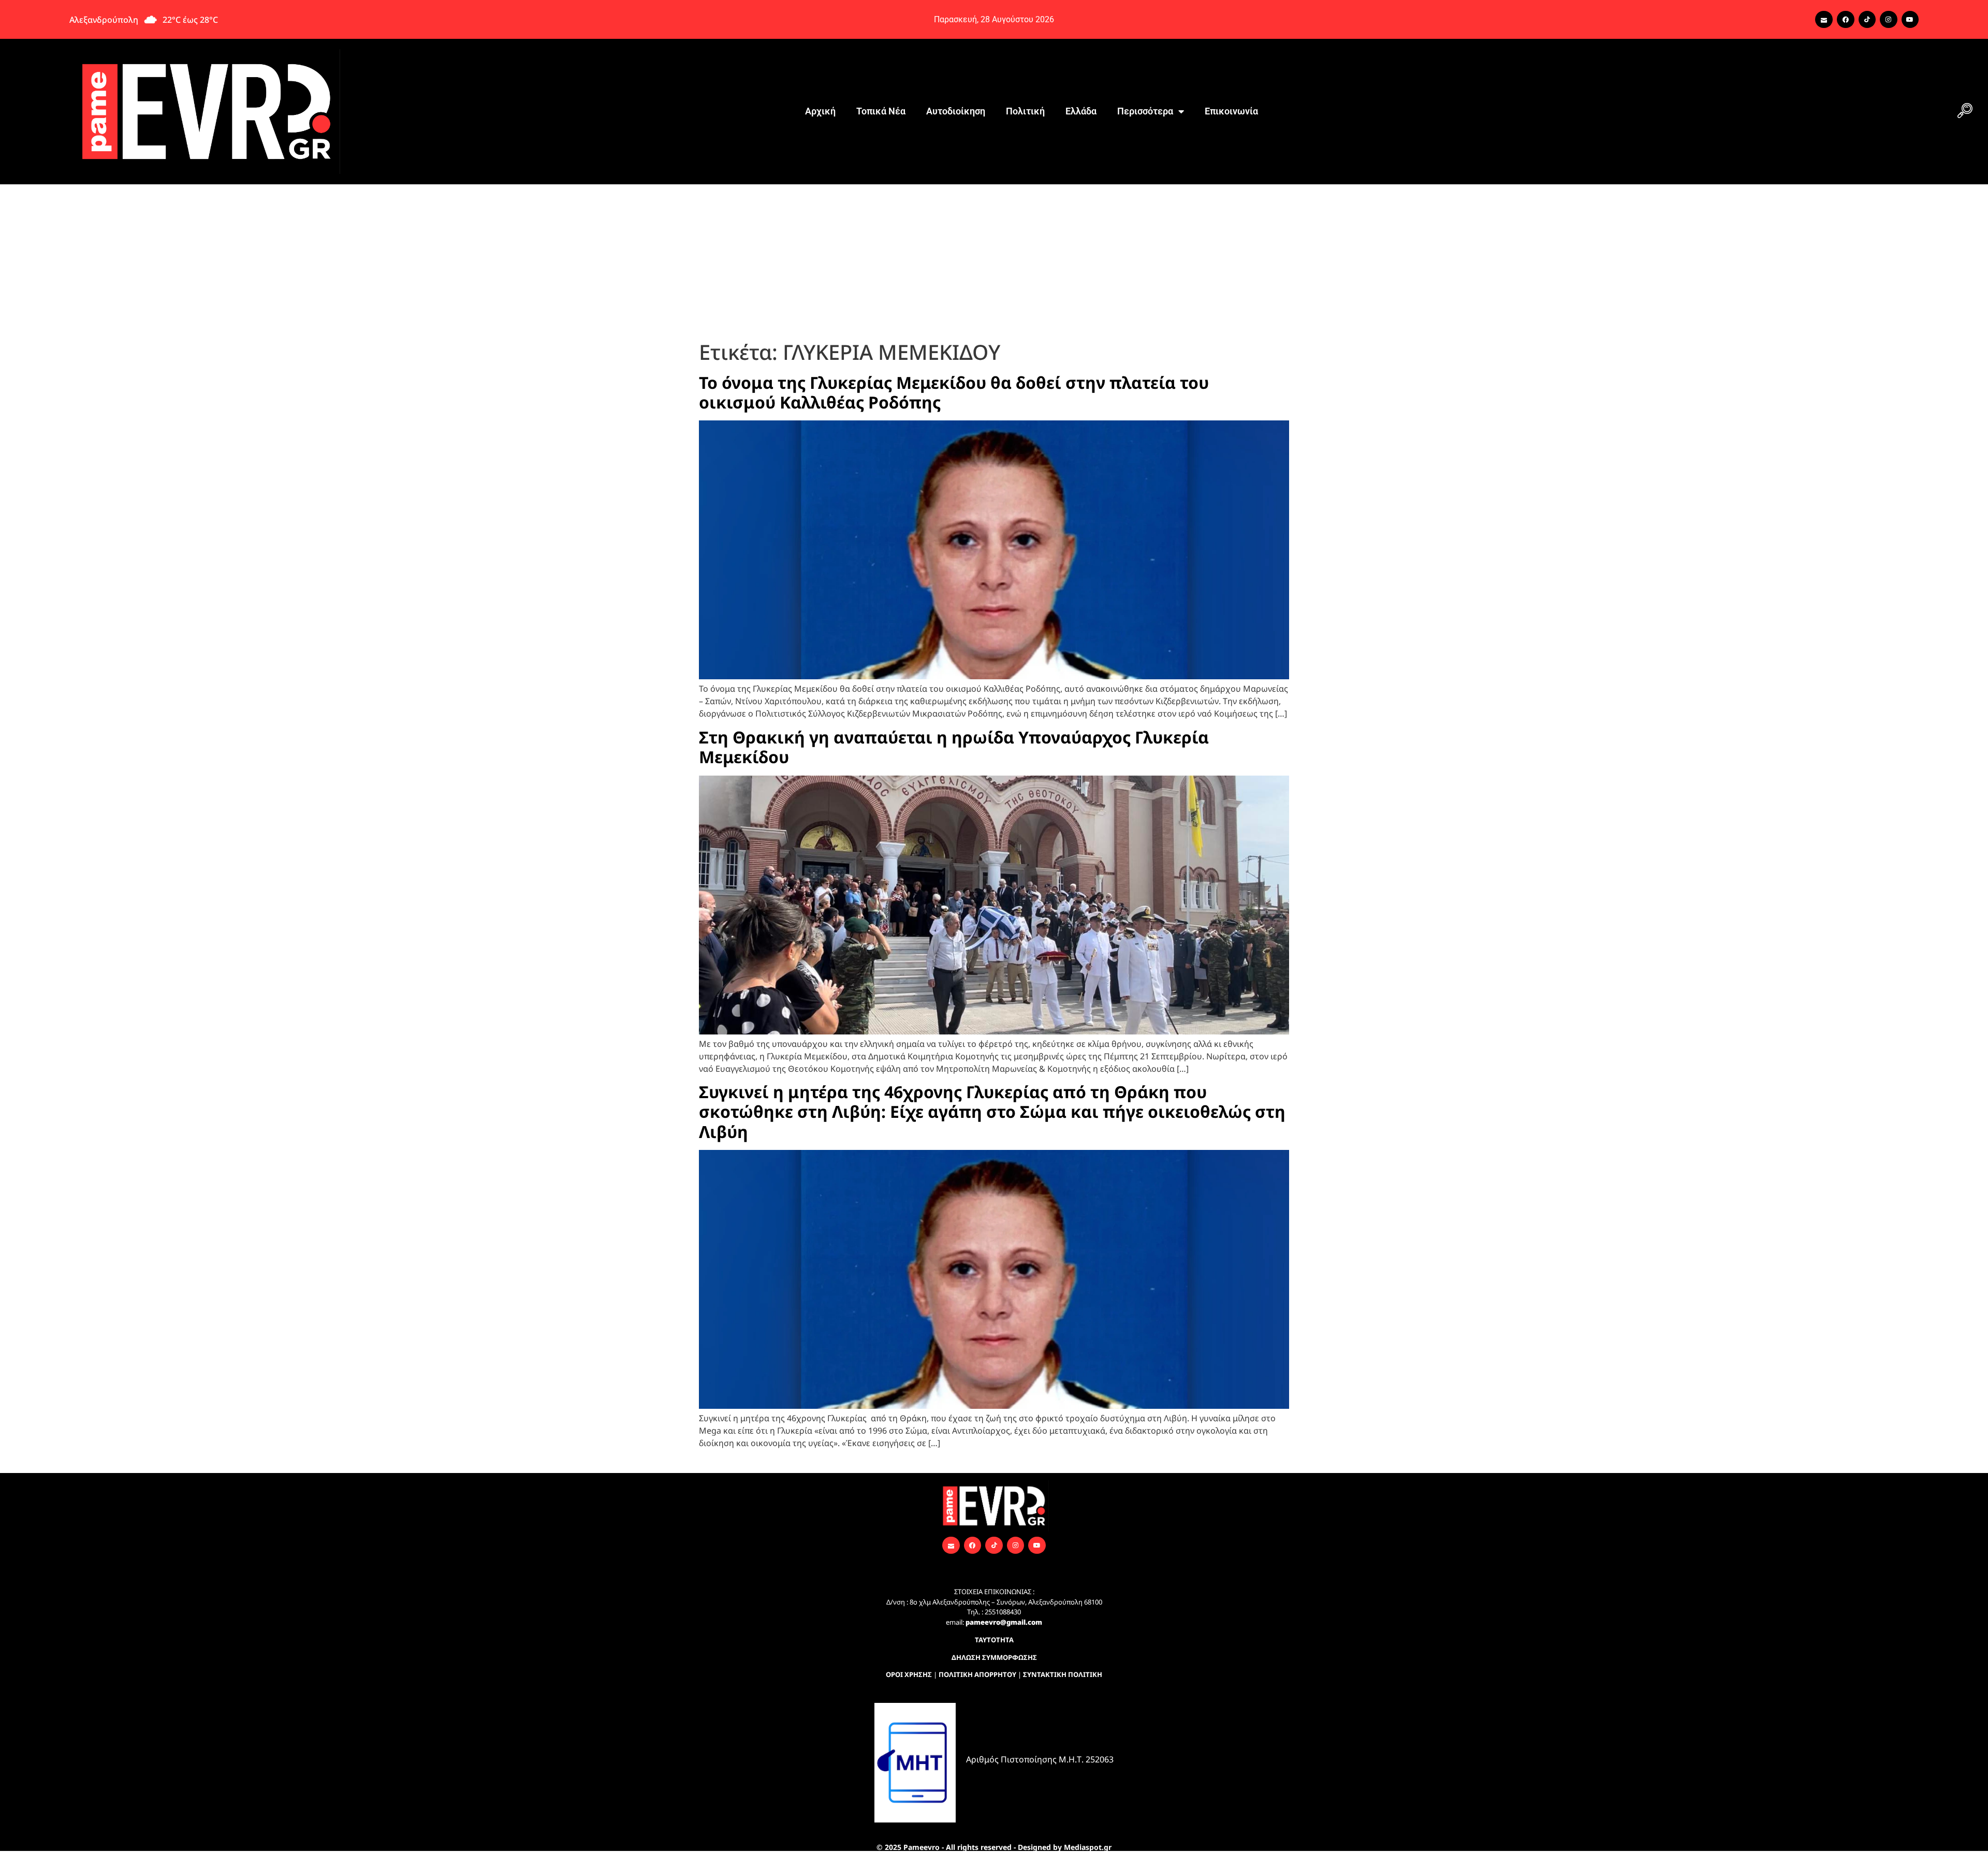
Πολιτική (1025, 111)
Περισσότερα (1145, 111)
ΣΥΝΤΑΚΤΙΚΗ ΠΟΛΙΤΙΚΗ (1063, 1674)
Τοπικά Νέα (881, 111)
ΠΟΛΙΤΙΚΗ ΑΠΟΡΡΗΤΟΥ (977, 1674)
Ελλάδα (1081, 111)
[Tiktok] (1867, 20)
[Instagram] (1889, 20)
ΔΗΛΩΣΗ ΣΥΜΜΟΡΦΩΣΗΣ (994, 1657)
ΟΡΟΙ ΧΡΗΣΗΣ (909, 1674)
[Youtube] (1910, 20)
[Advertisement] (994, 262)
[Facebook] (1846, 20)
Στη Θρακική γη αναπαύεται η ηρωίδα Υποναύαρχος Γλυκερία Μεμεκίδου (954, 747)
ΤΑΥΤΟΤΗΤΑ (994, 1640)
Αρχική (820, 111)
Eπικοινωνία (1231, 111)
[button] (1965, 111)
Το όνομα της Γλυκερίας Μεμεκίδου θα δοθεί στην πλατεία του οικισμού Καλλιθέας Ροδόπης (954, 392)
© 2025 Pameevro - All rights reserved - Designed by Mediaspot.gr (994, 1847)
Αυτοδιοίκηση (956, 111)
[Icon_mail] (1824, 20)
